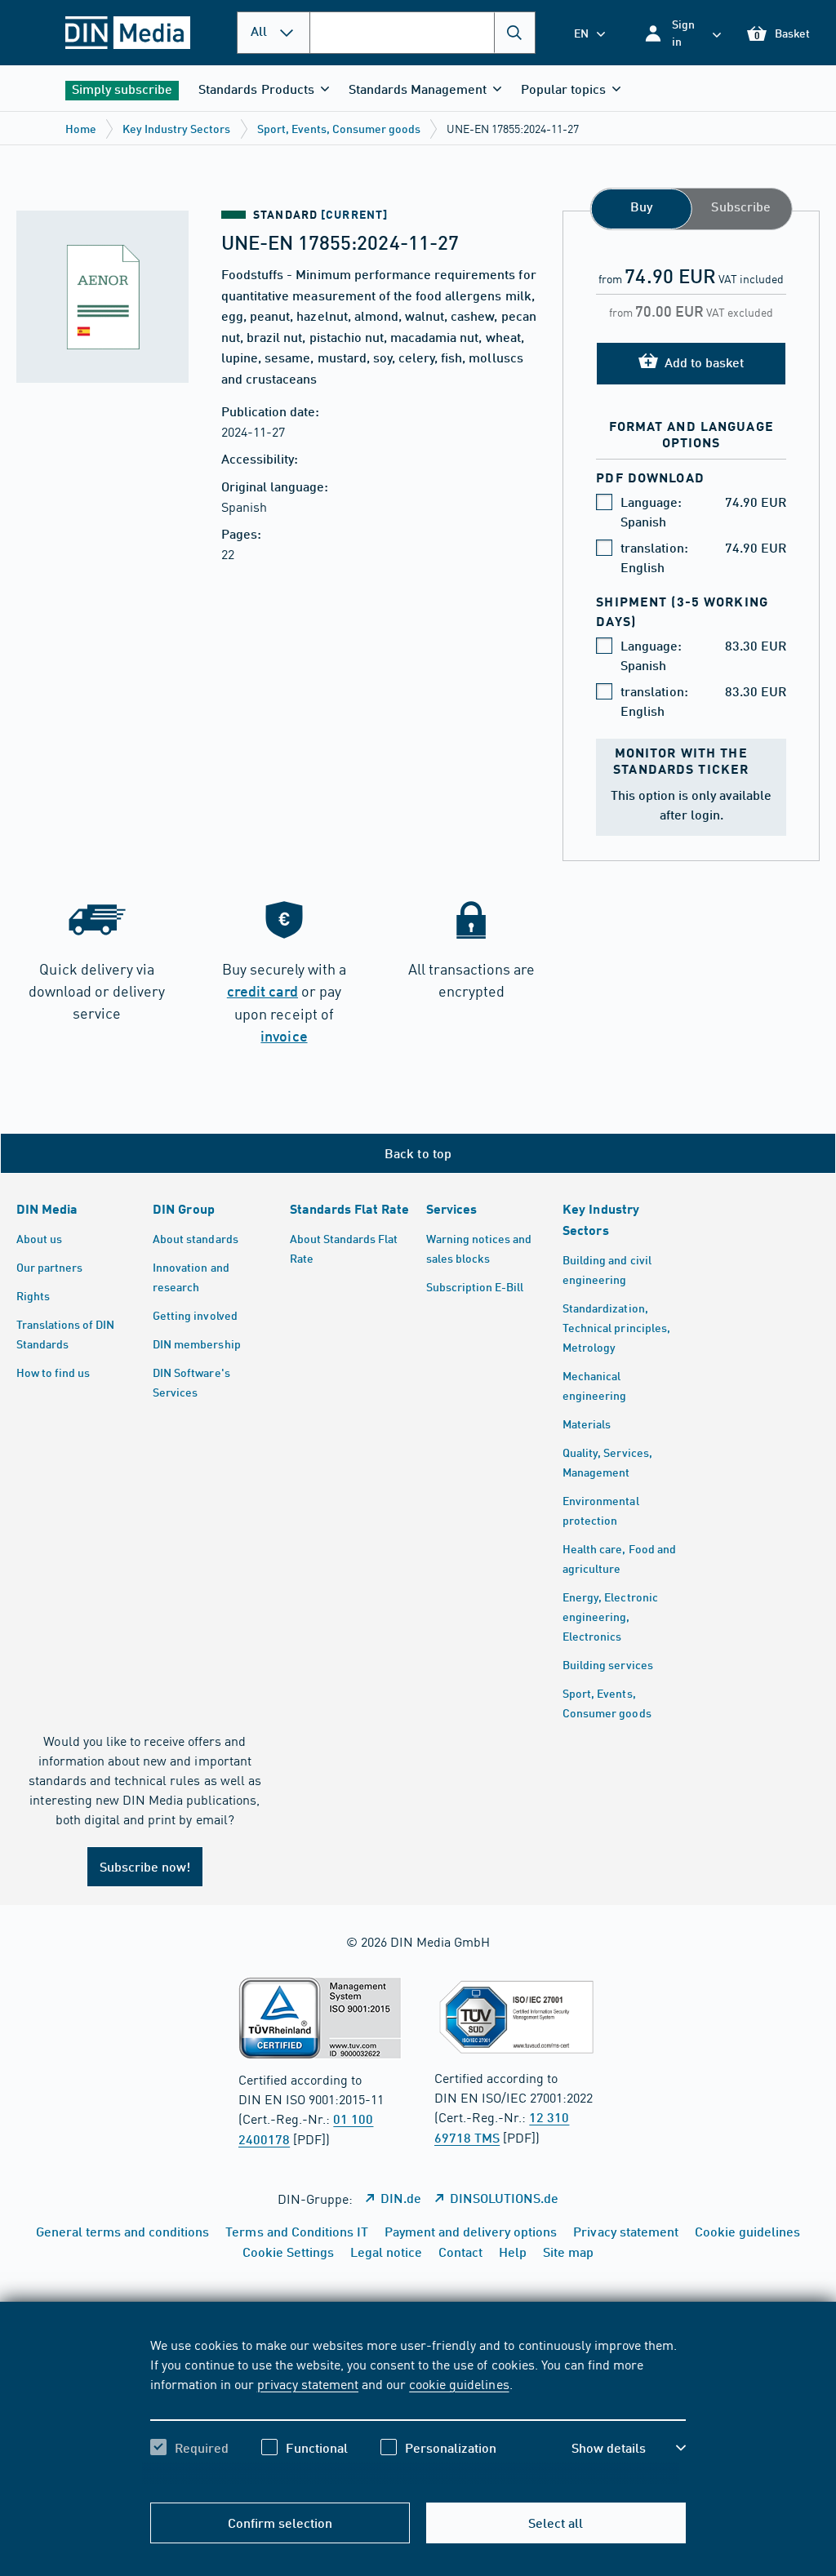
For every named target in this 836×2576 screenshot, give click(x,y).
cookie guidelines (459, 2383)
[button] (682, 33)
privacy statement (308, 2383)
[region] (418, 2410)
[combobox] (422, 33)
